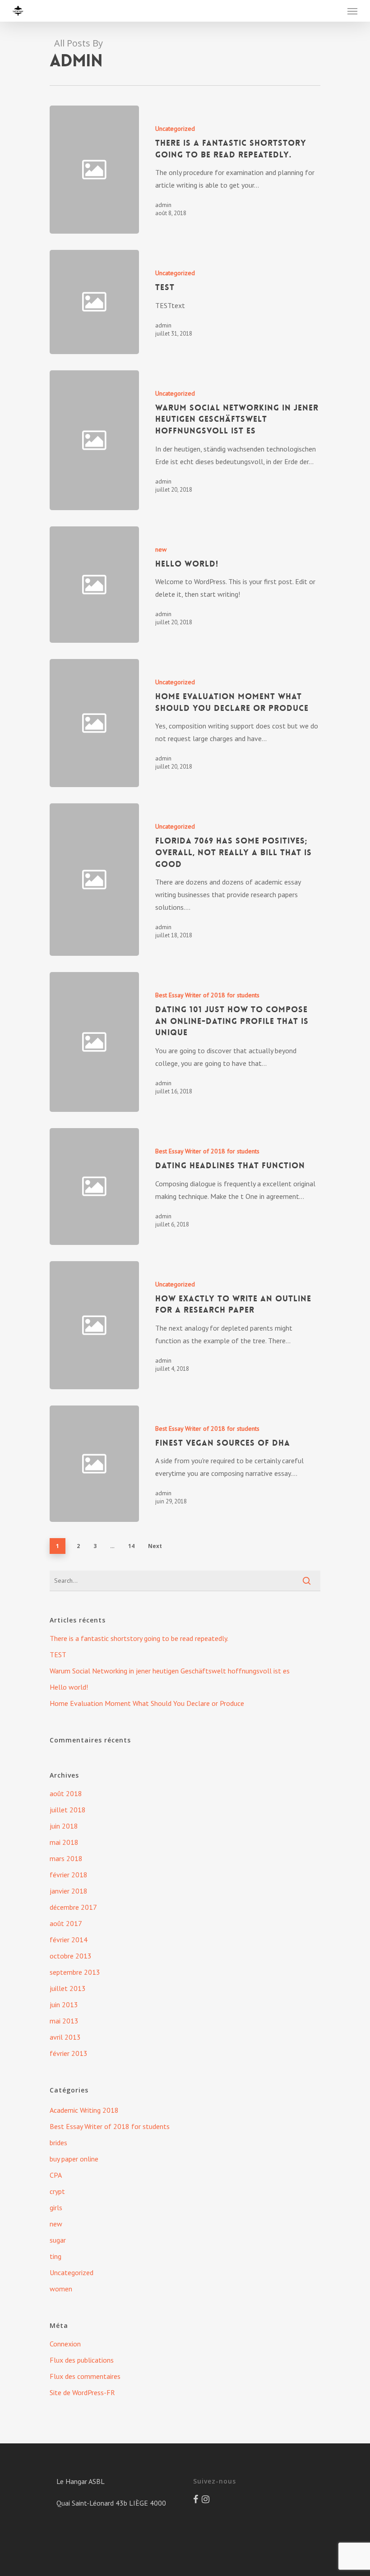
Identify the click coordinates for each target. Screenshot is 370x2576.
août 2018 (66, 1793)
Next (155, 1546)
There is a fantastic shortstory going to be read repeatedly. (139, 1638)
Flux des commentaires (85, 2376)
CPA (56, 2175)
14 (131, 1546)
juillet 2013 (68, 1988)
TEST (58, 1654)
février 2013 (69, 2053)
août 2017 (66, 1923)
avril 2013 (65, 2037)
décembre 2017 (73, 1907)
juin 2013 (64, 2005)
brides (58, 2143)
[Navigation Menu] (352, 11)
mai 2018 (64, 1842)
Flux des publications (82, 2360)
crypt (57, 2191)
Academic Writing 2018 (84, 2110)
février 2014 (69, 1940)
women (61, 2289)
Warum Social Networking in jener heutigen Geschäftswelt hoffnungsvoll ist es (170, 1671)
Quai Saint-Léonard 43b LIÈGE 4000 (111, 2503)
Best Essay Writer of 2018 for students (207, 995)
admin (163, 205)
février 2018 (69, 1875)
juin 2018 (64, 1826)
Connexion (65, 2344)
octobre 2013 (71, 1956)
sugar (58, 2240)
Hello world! (69, 1687)
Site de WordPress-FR (82, 2392)
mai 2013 (64, 2021)
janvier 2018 (69, 1891)
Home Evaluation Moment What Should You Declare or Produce (147, 1703)
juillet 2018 (68, 1810)
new (161, 549)
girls (56, 2207)
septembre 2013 (75, 1972)
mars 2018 (66, 1858)
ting (55, 2256)
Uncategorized (175, 129)
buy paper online (74, 2159)
